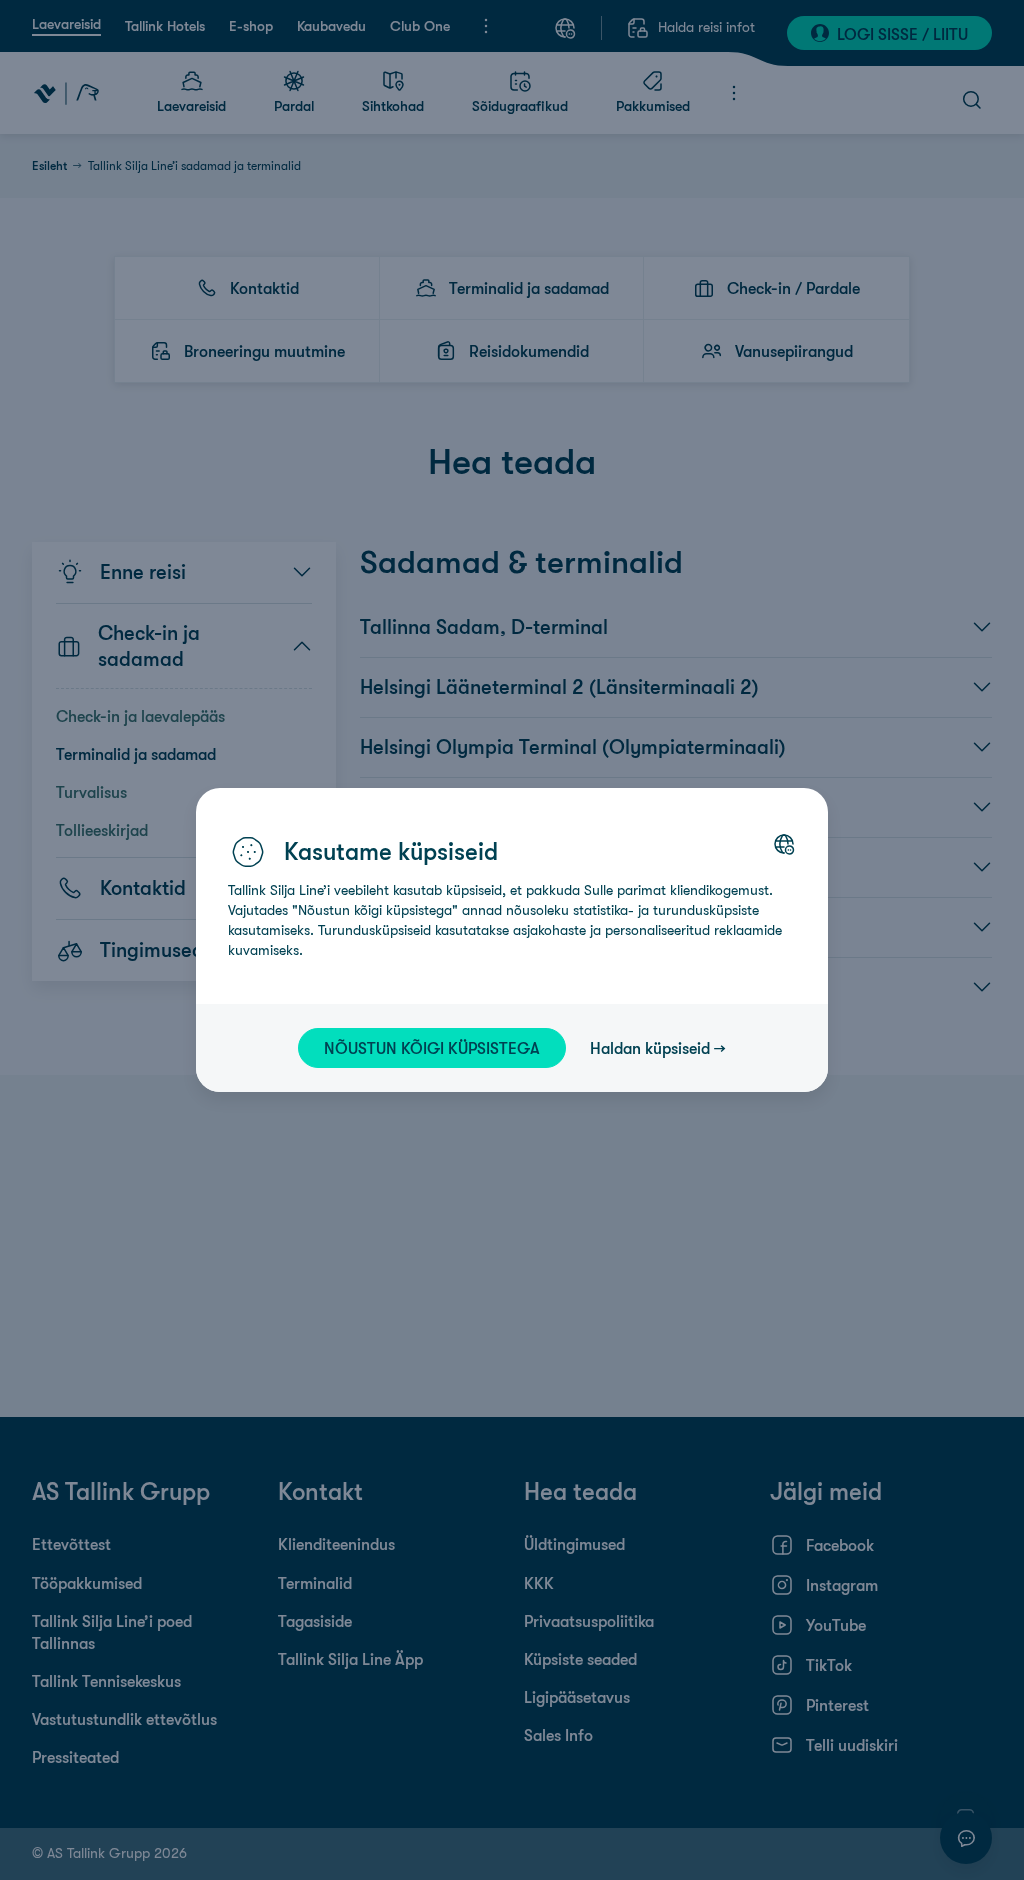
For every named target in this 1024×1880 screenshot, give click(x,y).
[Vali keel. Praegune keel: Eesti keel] (784, 844)
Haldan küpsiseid (650, 1048)
